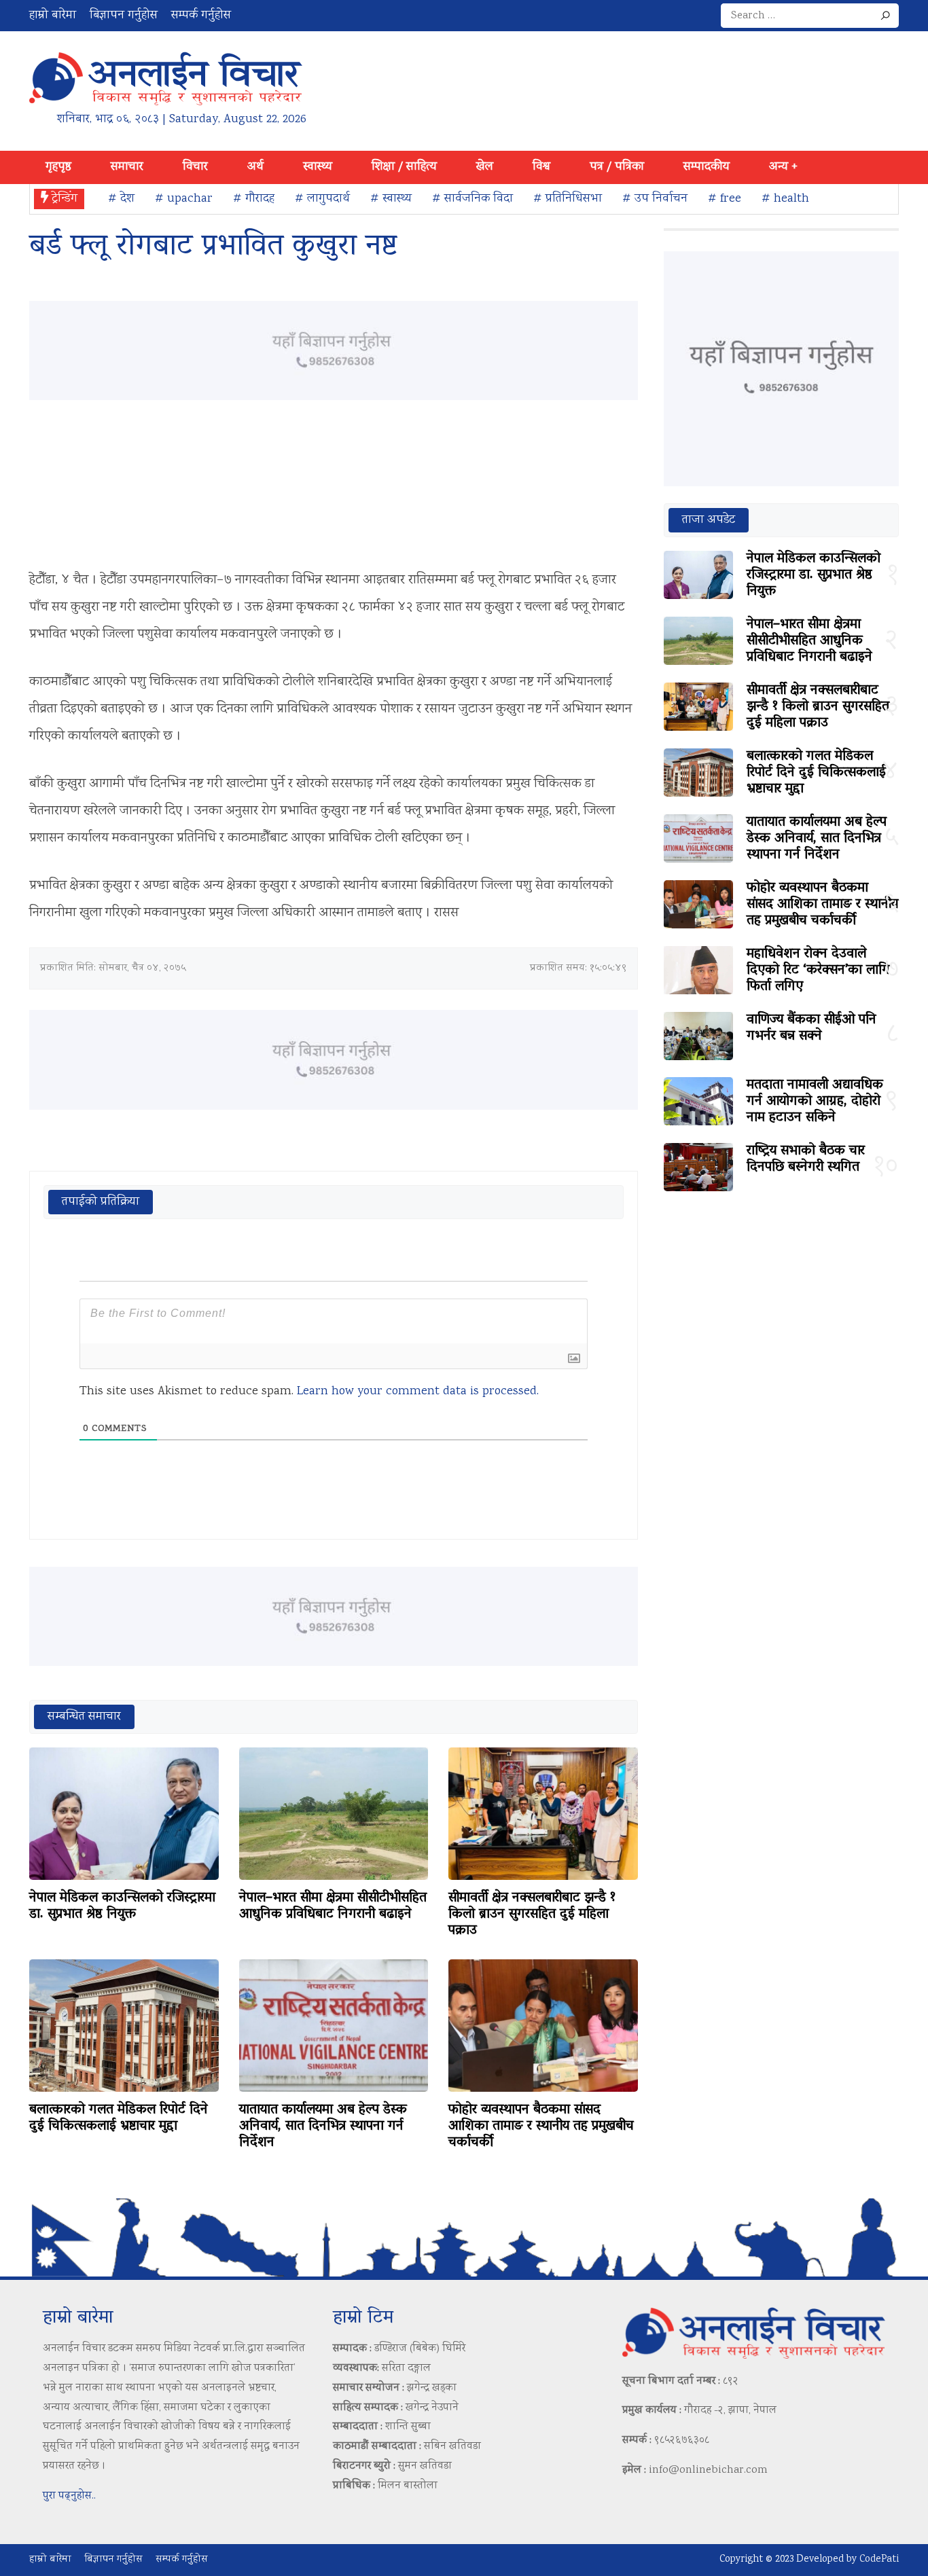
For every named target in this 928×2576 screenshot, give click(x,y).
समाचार (127, 167)
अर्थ (255, 167)
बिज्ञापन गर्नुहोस (124, 16)
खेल (485, 167)
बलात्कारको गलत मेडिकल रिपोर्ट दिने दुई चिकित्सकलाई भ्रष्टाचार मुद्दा (119, 2118)
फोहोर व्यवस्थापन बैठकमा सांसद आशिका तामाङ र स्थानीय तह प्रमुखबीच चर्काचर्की (541, 2126)
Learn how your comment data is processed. (418, 1392)
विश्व (541, 167)
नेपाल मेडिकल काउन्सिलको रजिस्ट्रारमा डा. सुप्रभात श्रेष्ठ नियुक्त (122, 1906)
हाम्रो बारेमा (53, 16)
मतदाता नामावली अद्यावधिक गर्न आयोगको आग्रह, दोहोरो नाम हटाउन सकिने (815, 1102)
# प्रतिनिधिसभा (568, 199)
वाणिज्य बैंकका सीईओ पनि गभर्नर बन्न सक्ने (811, 1028)
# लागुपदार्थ (322, 199)
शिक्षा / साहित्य (404, 167)
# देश (121, 199)
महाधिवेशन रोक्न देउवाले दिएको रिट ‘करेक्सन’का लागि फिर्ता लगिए (818, 970)
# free (725, 199)
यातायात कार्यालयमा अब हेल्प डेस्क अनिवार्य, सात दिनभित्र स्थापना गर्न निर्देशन (323, 2126)
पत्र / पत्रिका (617, 167)
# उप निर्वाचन (655, 199)
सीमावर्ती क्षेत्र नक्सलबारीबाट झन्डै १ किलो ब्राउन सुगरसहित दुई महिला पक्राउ (532, 1915)
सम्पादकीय (707, 167)
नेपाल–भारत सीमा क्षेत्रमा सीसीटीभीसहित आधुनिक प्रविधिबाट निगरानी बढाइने (333, 1906)
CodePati (879, 2560)
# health (785, 199)
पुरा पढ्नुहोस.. (69, 2496)
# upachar (184, 199)
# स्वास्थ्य (391, 199)
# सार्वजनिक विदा (472, 199)
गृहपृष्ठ (58, 167)
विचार (195, 167)
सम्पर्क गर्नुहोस (201, 16)
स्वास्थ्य (318, 167)
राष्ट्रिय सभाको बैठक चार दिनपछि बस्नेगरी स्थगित (806, 1159)
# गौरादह (254, 199)
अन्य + (783, 167)
